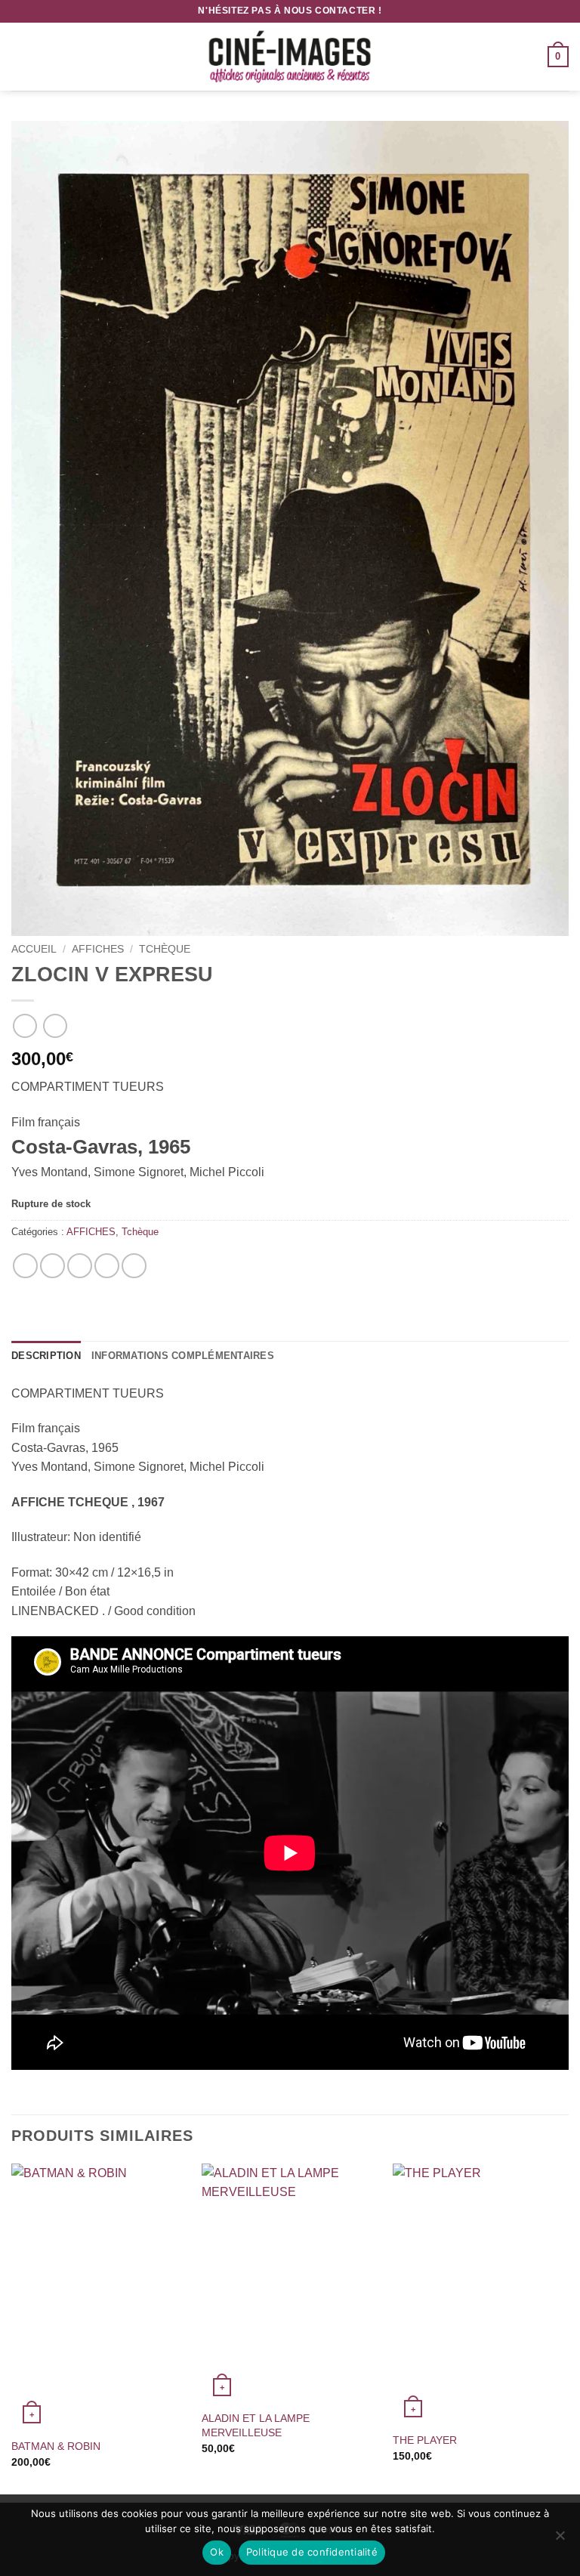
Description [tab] (46, 1356)
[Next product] (25, 1025)
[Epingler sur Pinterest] (107, 1266)
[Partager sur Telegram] (134, 1266)
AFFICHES (98, 949)
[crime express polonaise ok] (290, 528)
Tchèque (165, 949)
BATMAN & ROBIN (56, 2446)
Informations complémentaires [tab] (183, 1356)
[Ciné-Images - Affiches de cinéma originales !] (290, 57)
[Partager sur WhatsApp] (25, 1266)
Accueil (34, 949)
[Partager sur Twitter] (80, 1266)
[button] (20, 56)
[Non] (560, 2540)
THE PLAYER (425, 2440)
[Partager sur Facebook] (52, 1266)
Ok (217, 2552)
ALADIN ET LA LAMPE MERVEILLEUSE (256, 2425)
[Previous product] (55, 1025)
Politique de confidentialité (312, 2552)
